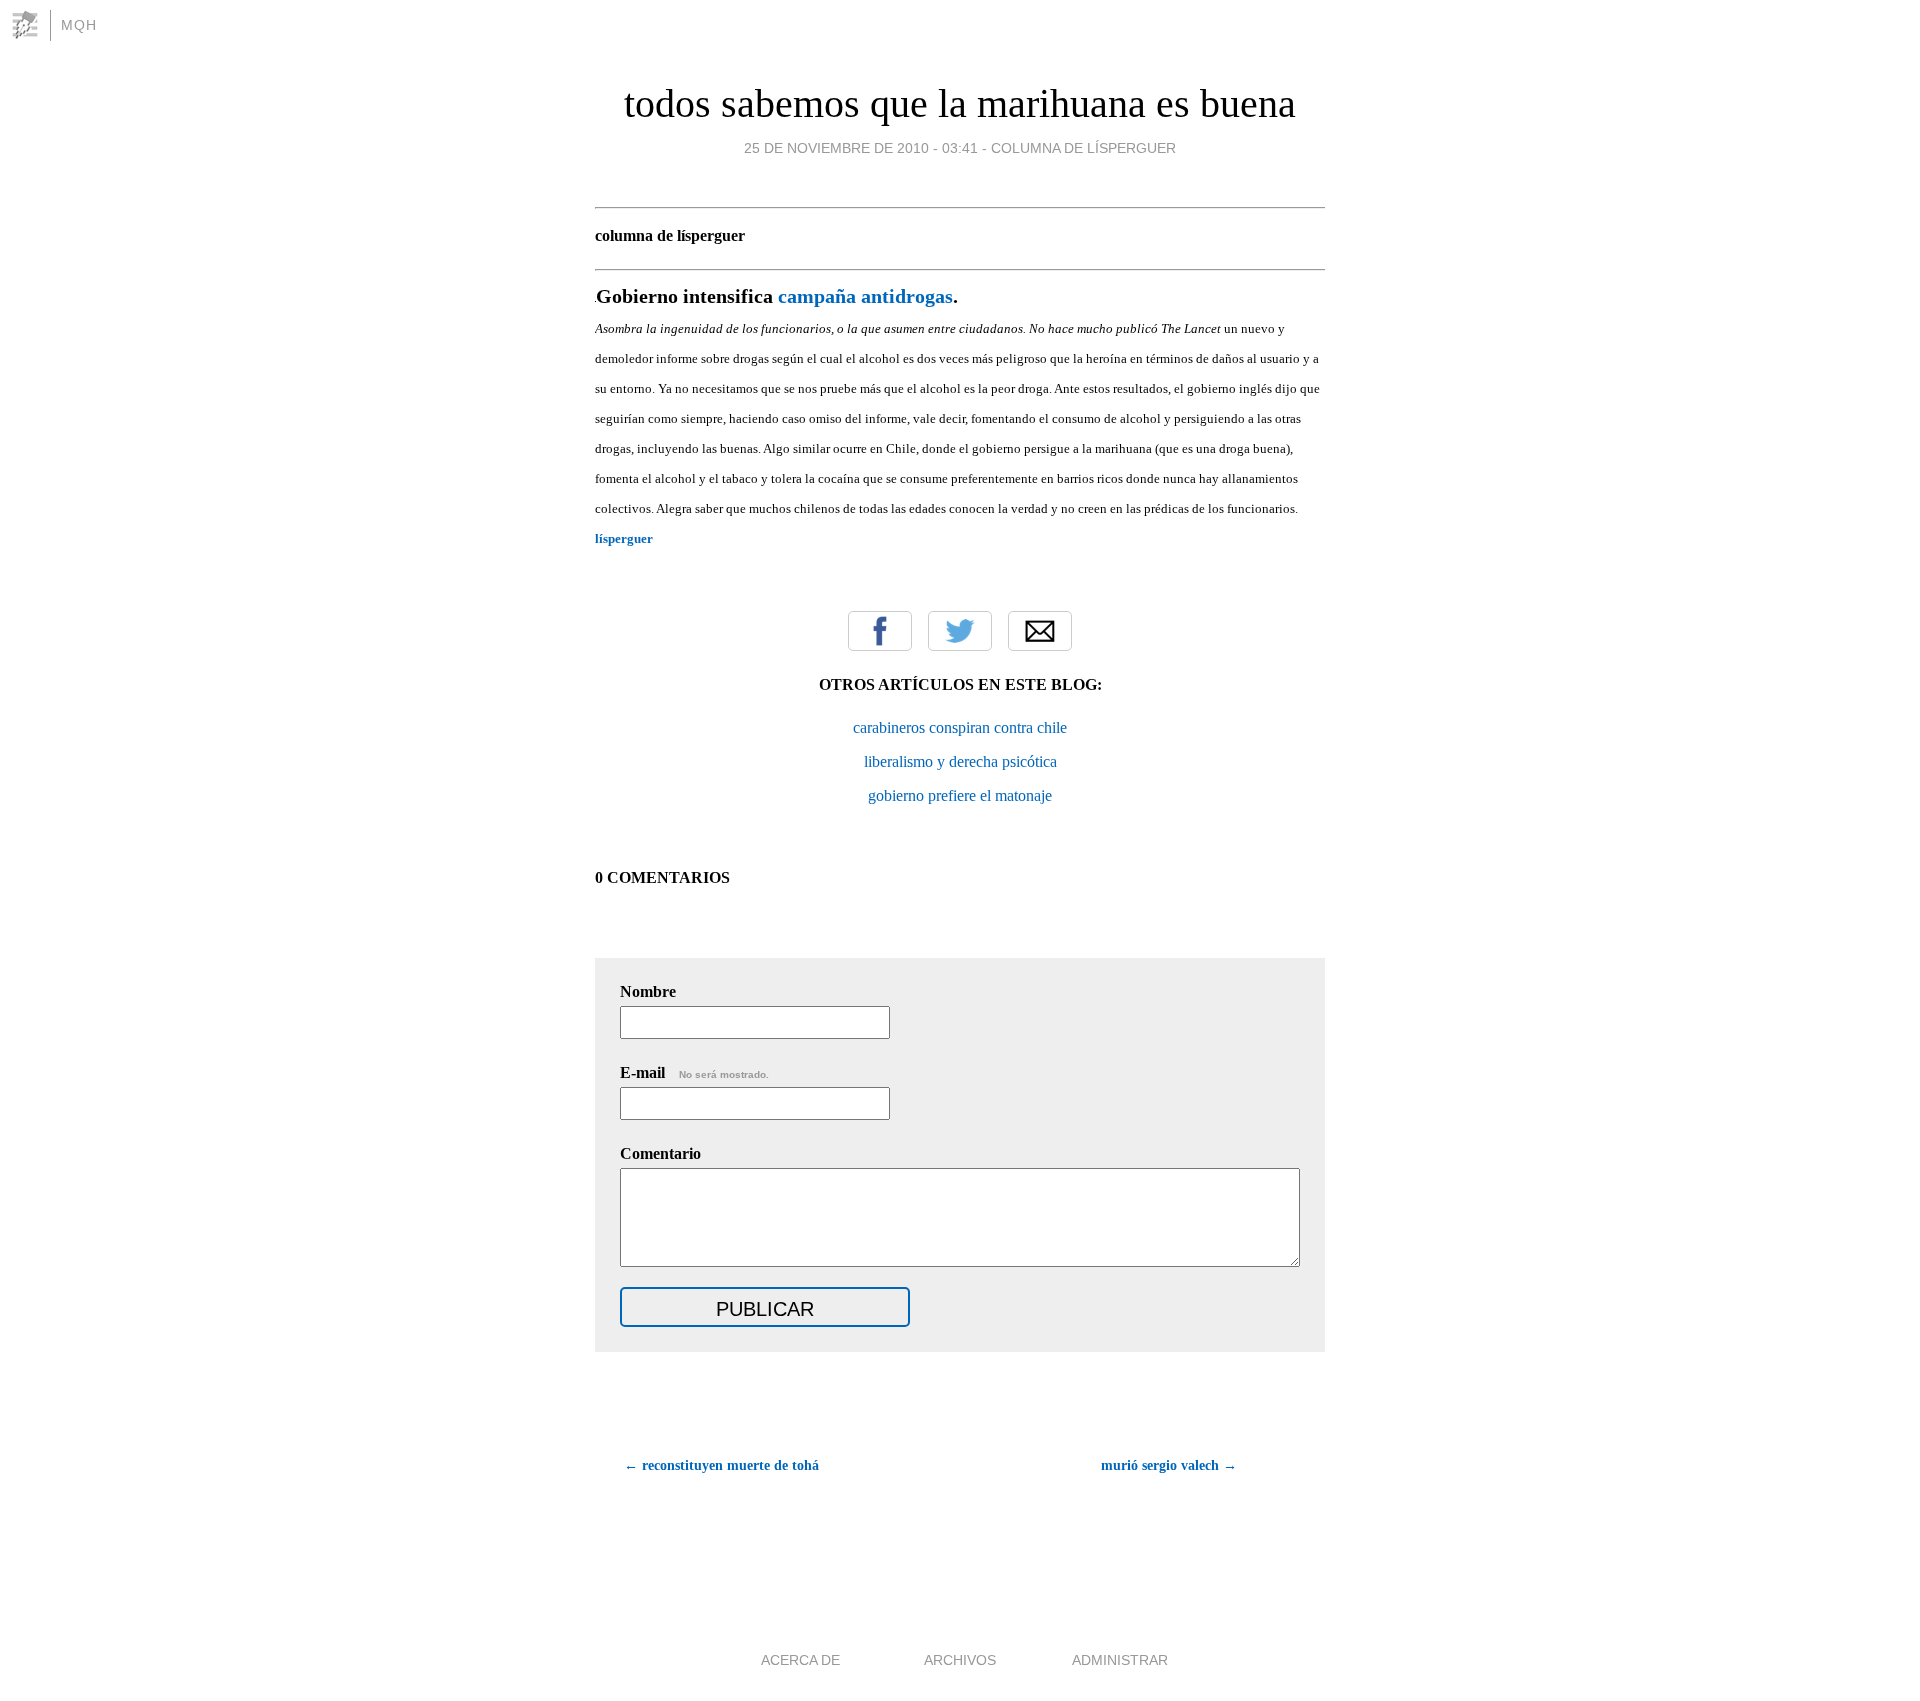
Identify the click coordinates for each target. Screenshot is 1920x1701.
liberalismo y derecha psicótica (960, 761)
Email (1040, 631)
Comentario (660, 1153)
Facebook (880, 631)
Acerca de (800, 1660)
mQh (79, 25)
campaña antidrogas (865, 296)
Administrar (1120, 1660)
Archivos (960, 1660)
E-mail (694, 1072)
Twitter (960, 631)
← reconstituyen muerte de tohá (721, 1465)
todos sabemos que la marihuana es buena (960, 103)
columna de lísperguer (1083, 148)
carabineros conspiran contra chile (960, 727)
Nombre (648, 991)
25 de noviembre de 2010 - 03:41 (861, 148)
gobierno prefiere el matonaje (960, 795)
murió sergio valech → (1169, 1465)
